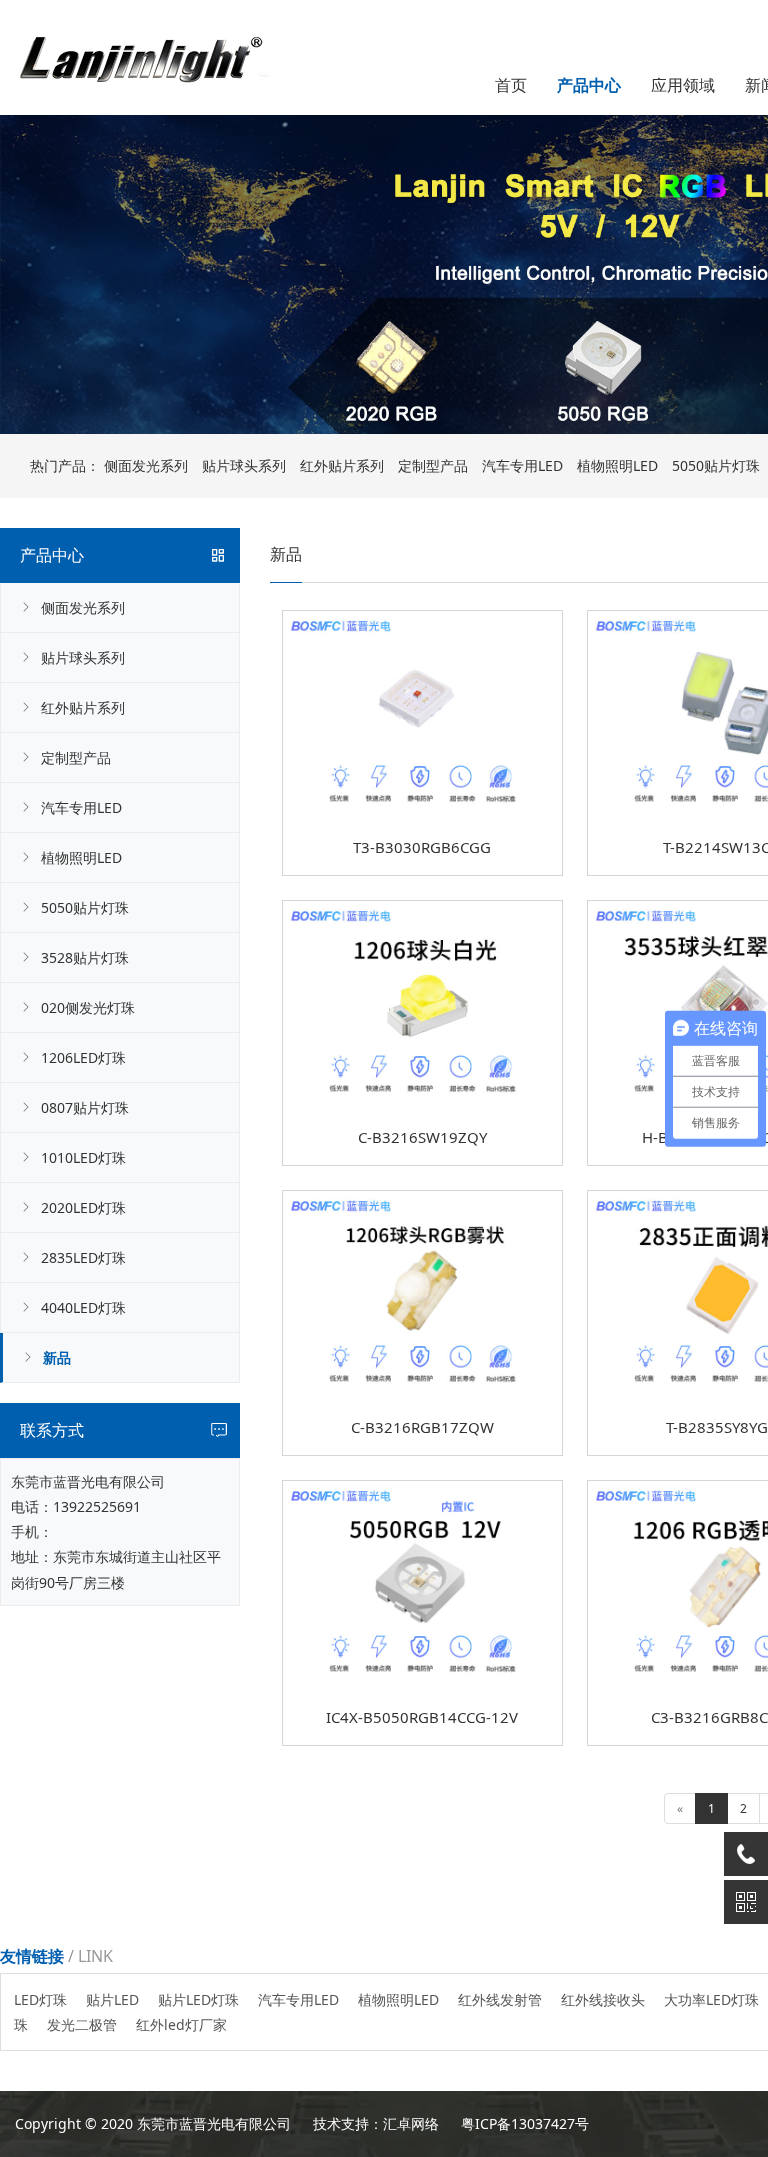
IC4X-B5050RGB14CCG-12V (422, 1717)
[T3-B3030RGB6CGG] (422, 617)
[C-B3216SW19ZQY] (422, 907)
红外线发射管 (500, 1999)
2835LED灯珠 (83, 1257)
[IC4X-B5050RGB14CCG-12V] (422, 1487)
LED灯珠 (40, 1999)
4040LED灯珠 (83, 1307)
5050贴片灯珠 (85, 907)
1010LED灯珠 (83, 1157)
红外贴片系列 (342, 465)
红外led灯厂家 (181, 2024)
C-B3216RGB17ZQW (422, 1427)
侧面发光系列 (146, 465)
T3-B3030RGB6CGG (422, 847)
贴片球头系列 (244, 465)
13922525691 (97, 1506)
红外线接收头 (603, 1999)
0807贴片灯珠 (85, 1107)
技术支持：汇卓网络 (376, 2123)
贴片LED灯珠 (198, 1999)
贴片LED (112, 1999)
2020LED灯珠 (83, 1207)
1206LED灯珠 (83, 1057)
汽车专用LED (522, 465)
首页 (511, 85)
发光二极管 (82, 2024)
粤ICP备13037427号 (525, 2123)
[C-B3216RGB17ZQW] (422, 1197)
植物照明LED (617, 465)
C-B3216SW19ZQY (422, 1137)
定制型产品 (433, 465)
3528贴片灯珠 (85, 957)
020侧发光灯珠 (88, 1007)
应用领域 (683, 85)
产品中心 (589, 85)
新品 (57, 1357)
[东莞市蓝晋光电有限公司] (140, 36)
